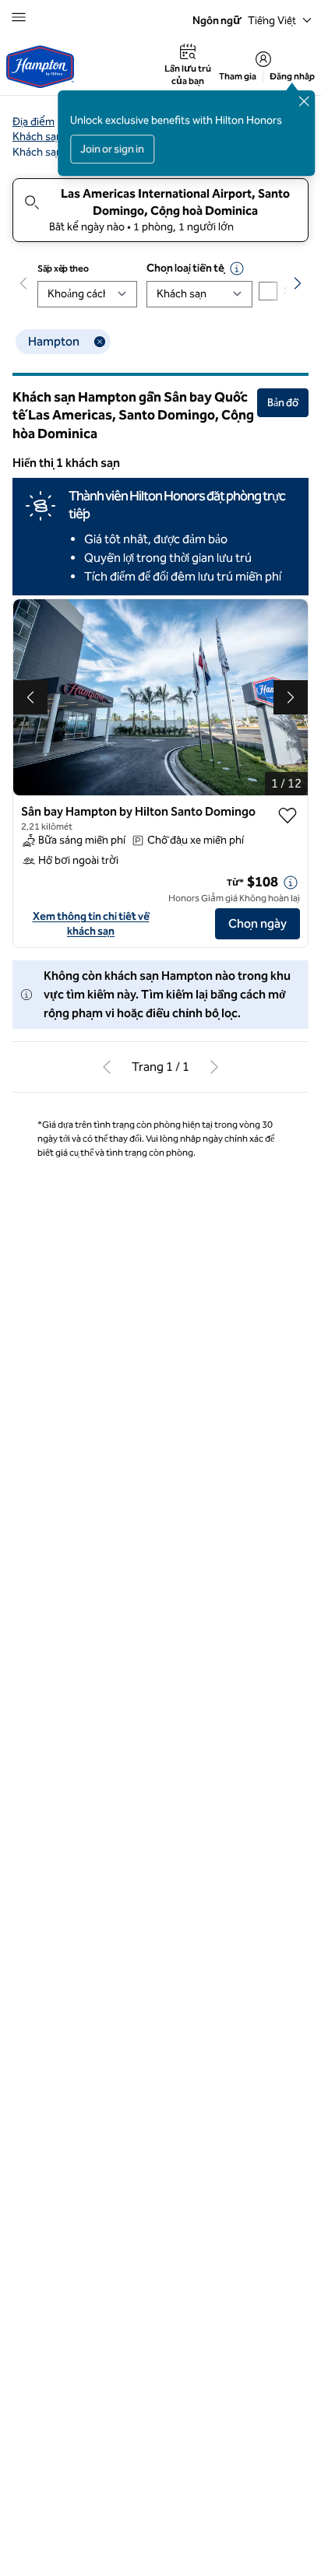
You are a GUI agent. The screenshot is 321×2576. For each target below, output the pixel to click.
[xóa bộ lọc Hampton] (100, 342)
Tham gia (238, 76)
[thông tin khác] (291, 883)
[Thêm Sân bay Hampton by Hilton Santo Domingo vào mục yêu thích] (287, 816)
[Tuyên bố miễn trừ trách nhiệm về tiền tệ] (237, 268)
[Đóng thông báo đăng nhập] (304, 101)
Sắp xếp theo (63, 268)
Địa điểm (34, 122)
